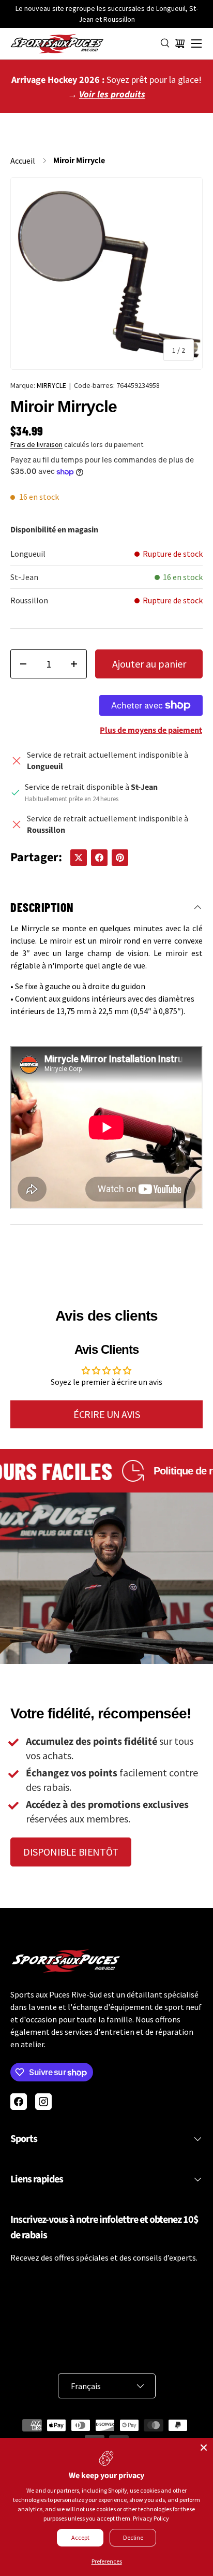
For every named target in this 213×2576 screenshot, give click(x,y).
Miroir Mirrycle (79, 161)
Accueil (23, 161)
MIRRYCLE (51, 385)
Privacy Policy (151, 2518)
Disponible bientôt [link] (71, 1852)
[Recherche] (165, 44)
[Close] (204, 2448)
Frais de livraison (36, 444)
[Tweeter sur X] (79, 858)
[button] (180, 44)
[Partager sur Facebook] (99, 858)
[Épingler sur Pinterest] (120, 858)
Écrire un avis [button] (106, 1414)
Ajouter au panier (149, 664)
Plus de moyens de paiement (151, 730)
